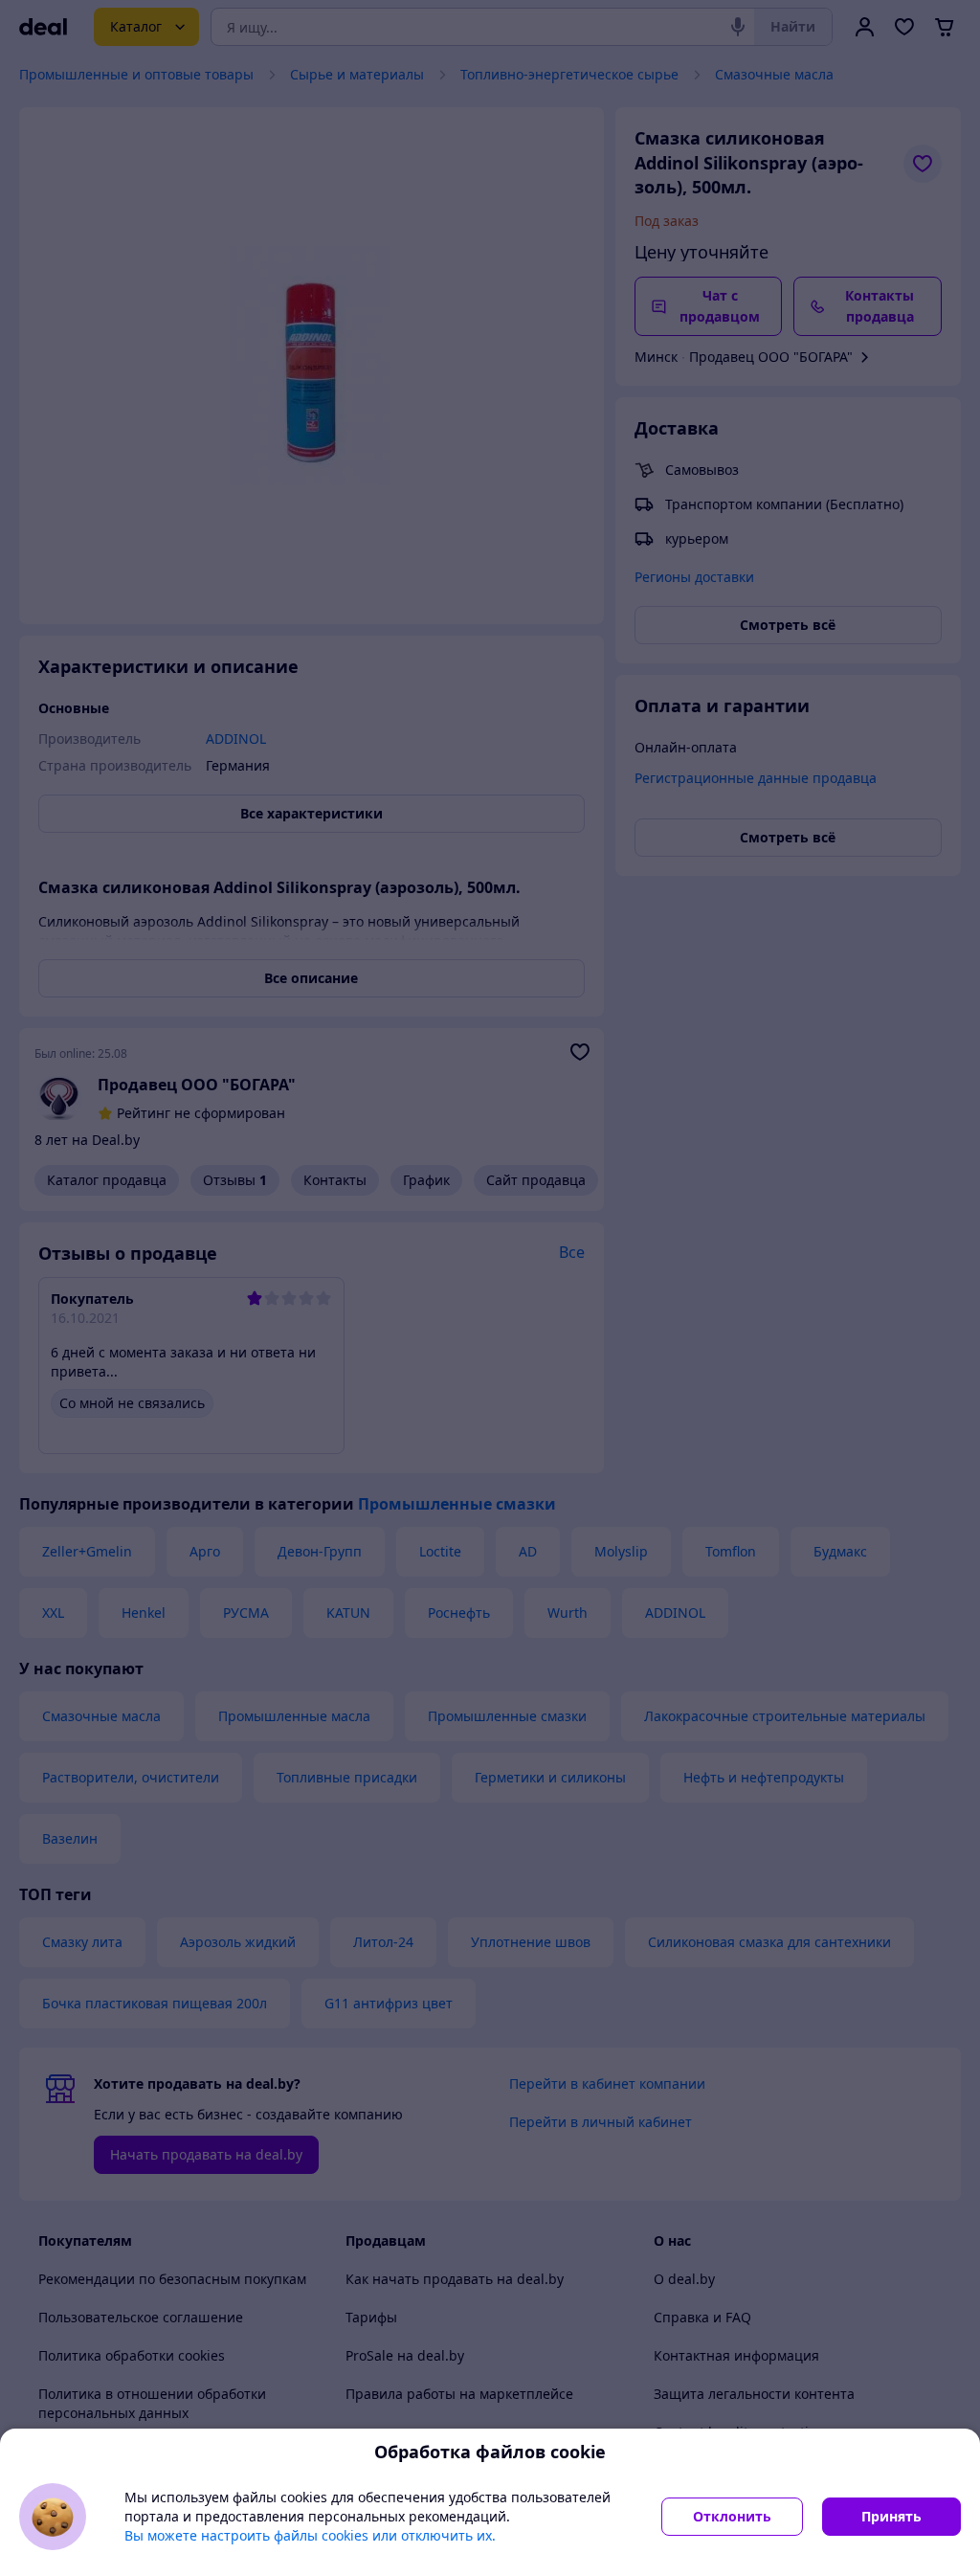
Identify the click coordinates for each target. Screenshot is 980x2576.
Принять (891, 2516)
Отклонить (732, 2516)
